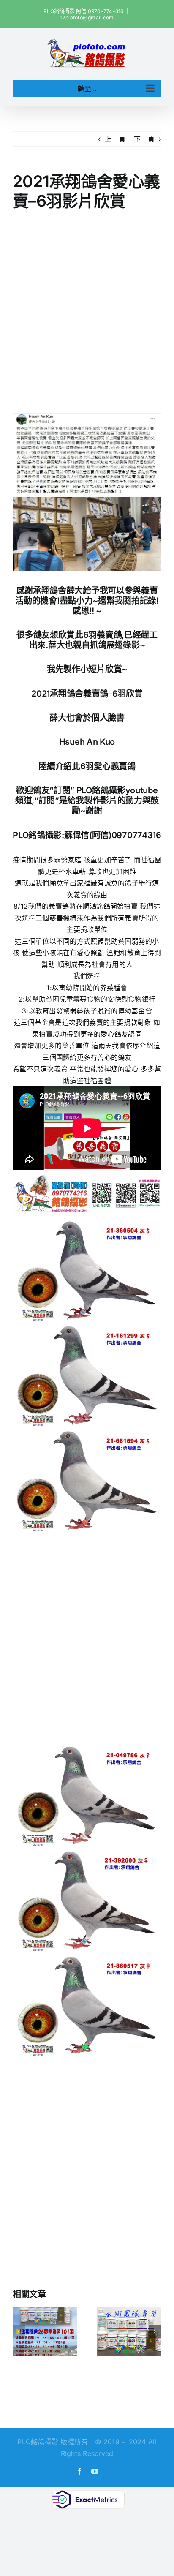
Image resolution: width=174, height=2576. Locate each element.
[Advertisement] (87, 313)
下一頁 (144, 139)
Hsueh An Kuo (87, 742)
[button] (19, 2331)
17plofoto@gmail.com (87, 18)
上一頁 (115, 139)
